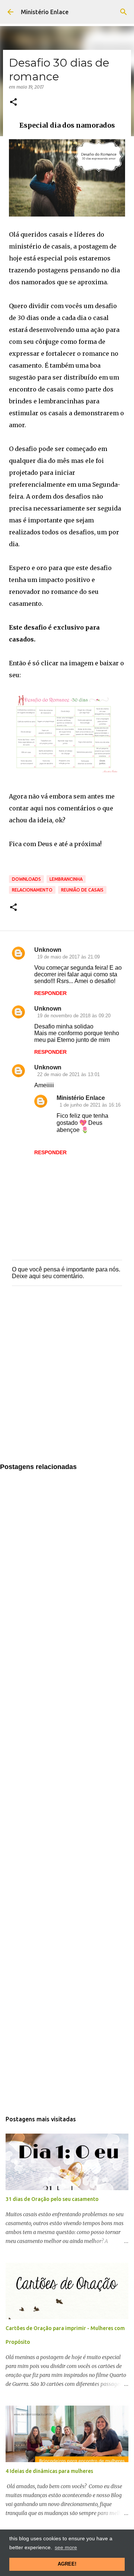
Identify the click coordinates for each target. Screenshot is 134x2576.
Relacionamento (32, 890)
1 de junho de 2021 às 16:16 (90, 1105)
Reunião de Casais (82, 890)
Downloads (26, 879)
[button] (13, 103)
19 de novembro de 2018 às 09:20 (74, 1016)
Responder (50, 993)
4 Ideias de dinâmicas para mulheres (49, 2471)
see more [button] (66, 2547)
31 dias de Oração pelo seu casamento (52, 2199)
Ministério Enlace (45, 12)
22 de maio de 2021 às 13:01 (68, 1074)
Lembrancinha (66, 879)
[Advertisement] (67, 1382)
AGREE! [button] (67, 2564)
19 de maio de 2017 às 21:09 (68, 957)
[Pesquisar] (124, 12)
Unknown (48, 950)
